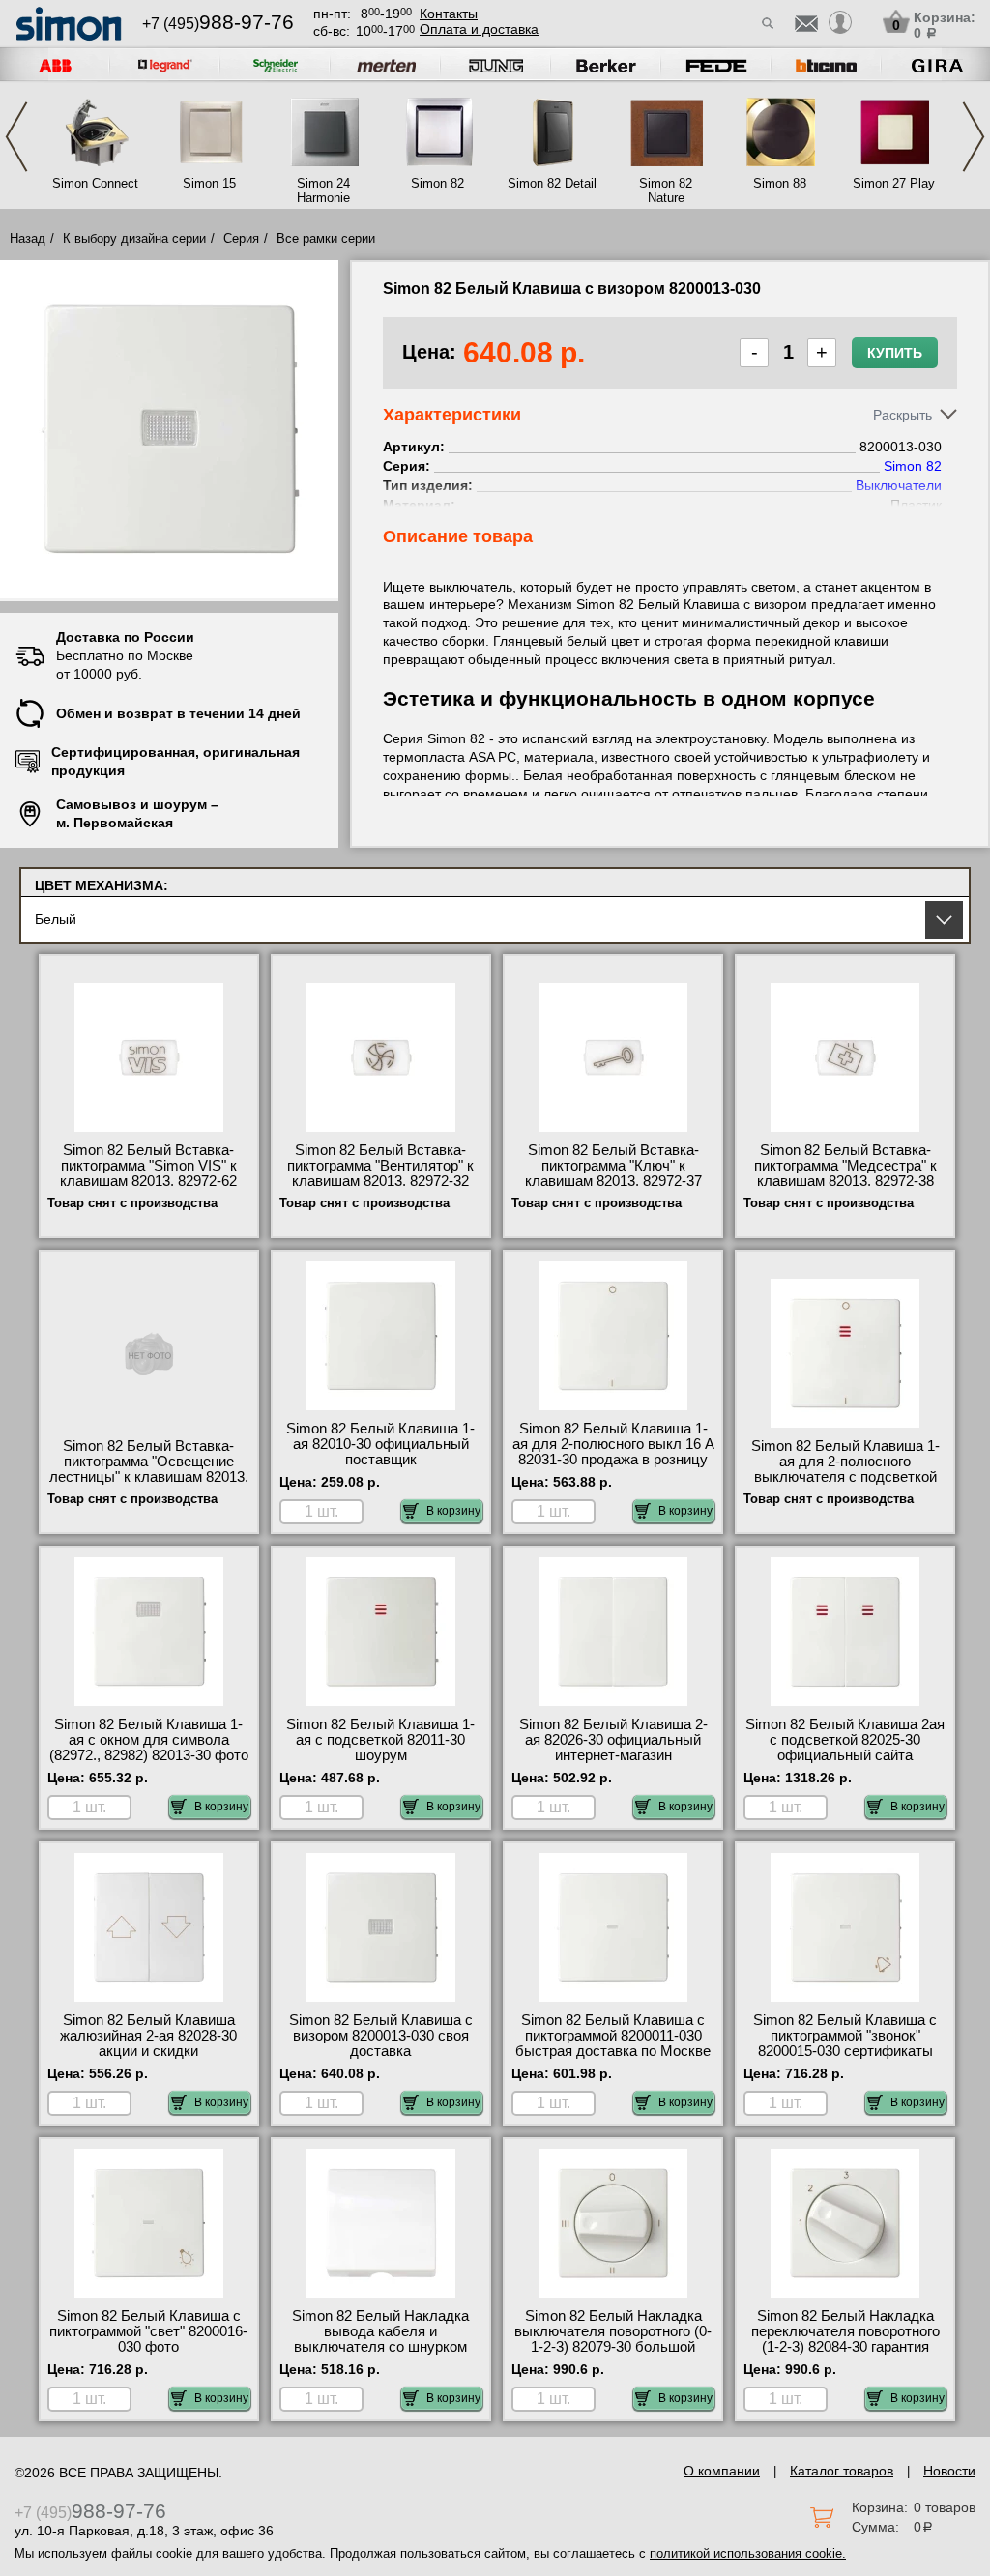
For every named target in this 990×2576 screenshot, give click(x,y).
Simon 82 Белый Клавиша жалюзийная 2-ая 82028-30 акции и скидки (148, 2036)
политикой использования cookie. (748, 2553)
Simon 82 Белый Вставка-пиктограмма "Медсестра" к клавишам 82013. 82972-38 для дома (845, 1173)
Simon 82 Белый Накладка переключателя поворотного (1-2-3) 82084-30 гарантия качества (845, 2339)
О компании (722, 2471)
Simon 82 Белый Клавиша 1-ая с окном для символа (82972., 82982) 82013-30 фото (149, 1740)
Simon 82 (437, 183)
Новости (949, 2471)
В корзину (453, 1511)
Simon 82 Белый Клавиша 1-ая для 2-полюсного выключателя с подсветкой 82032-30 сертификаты (845, 1469)
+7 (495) (218, 24)
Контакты (449, 14)
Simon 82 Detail (552, 183)
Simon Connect (95, 183)
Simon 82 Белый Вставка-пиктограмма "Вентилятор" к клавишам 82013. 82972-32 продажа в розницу (380, 1173)
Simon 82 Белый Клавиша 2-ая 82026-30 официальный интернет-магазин (613, 1740)
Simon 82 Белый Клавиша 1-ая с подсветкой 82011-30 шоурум (380, 1740)
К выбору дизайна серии (134, 238)
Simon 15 (209, 183)
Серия (241, 238)
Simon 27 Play (894, 183)
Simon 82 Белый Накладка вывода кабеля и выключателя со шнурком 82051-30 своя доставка (380, 2339)
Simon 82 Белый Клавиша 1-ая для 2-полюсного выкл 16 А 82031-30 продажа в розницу (613, 1444)
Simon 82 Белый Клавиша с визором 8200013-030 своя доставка (381, 2036)
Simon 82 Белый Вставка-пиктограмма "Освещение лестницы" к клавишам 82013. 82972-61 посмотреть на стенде (149, 1477)
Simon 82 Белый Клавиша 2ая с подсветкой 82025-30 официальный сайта (845, 1740)
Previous (16, 137)
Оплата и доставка (479, 29)
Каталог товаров (842, 2471)
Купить (895, 353)
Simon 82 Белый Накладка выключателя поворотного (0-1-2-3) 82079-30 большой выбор (613, 2339)
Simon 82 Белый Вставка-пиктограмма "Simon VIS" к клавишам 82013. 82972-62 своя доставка (148, 1173)
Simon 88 (780, 183)
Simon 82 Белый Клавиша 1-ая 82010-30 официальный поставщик (380, 1444)
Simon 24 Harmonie (323, 190)
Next (974, 137)
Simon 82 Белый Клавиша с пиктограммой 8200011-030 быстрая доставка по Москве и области (613, 2043)
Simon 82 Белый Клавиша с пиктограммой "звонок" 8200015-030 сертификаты (845, 2036)
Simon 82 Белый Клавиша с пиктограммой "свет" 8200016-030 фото (148, 2331)
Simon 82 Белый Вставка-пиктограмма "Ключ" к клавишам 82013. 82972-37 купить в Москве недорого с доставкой (613, 1181)
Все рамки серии (326, 238)
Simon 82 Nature (666, 190)
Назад (28, 238)
